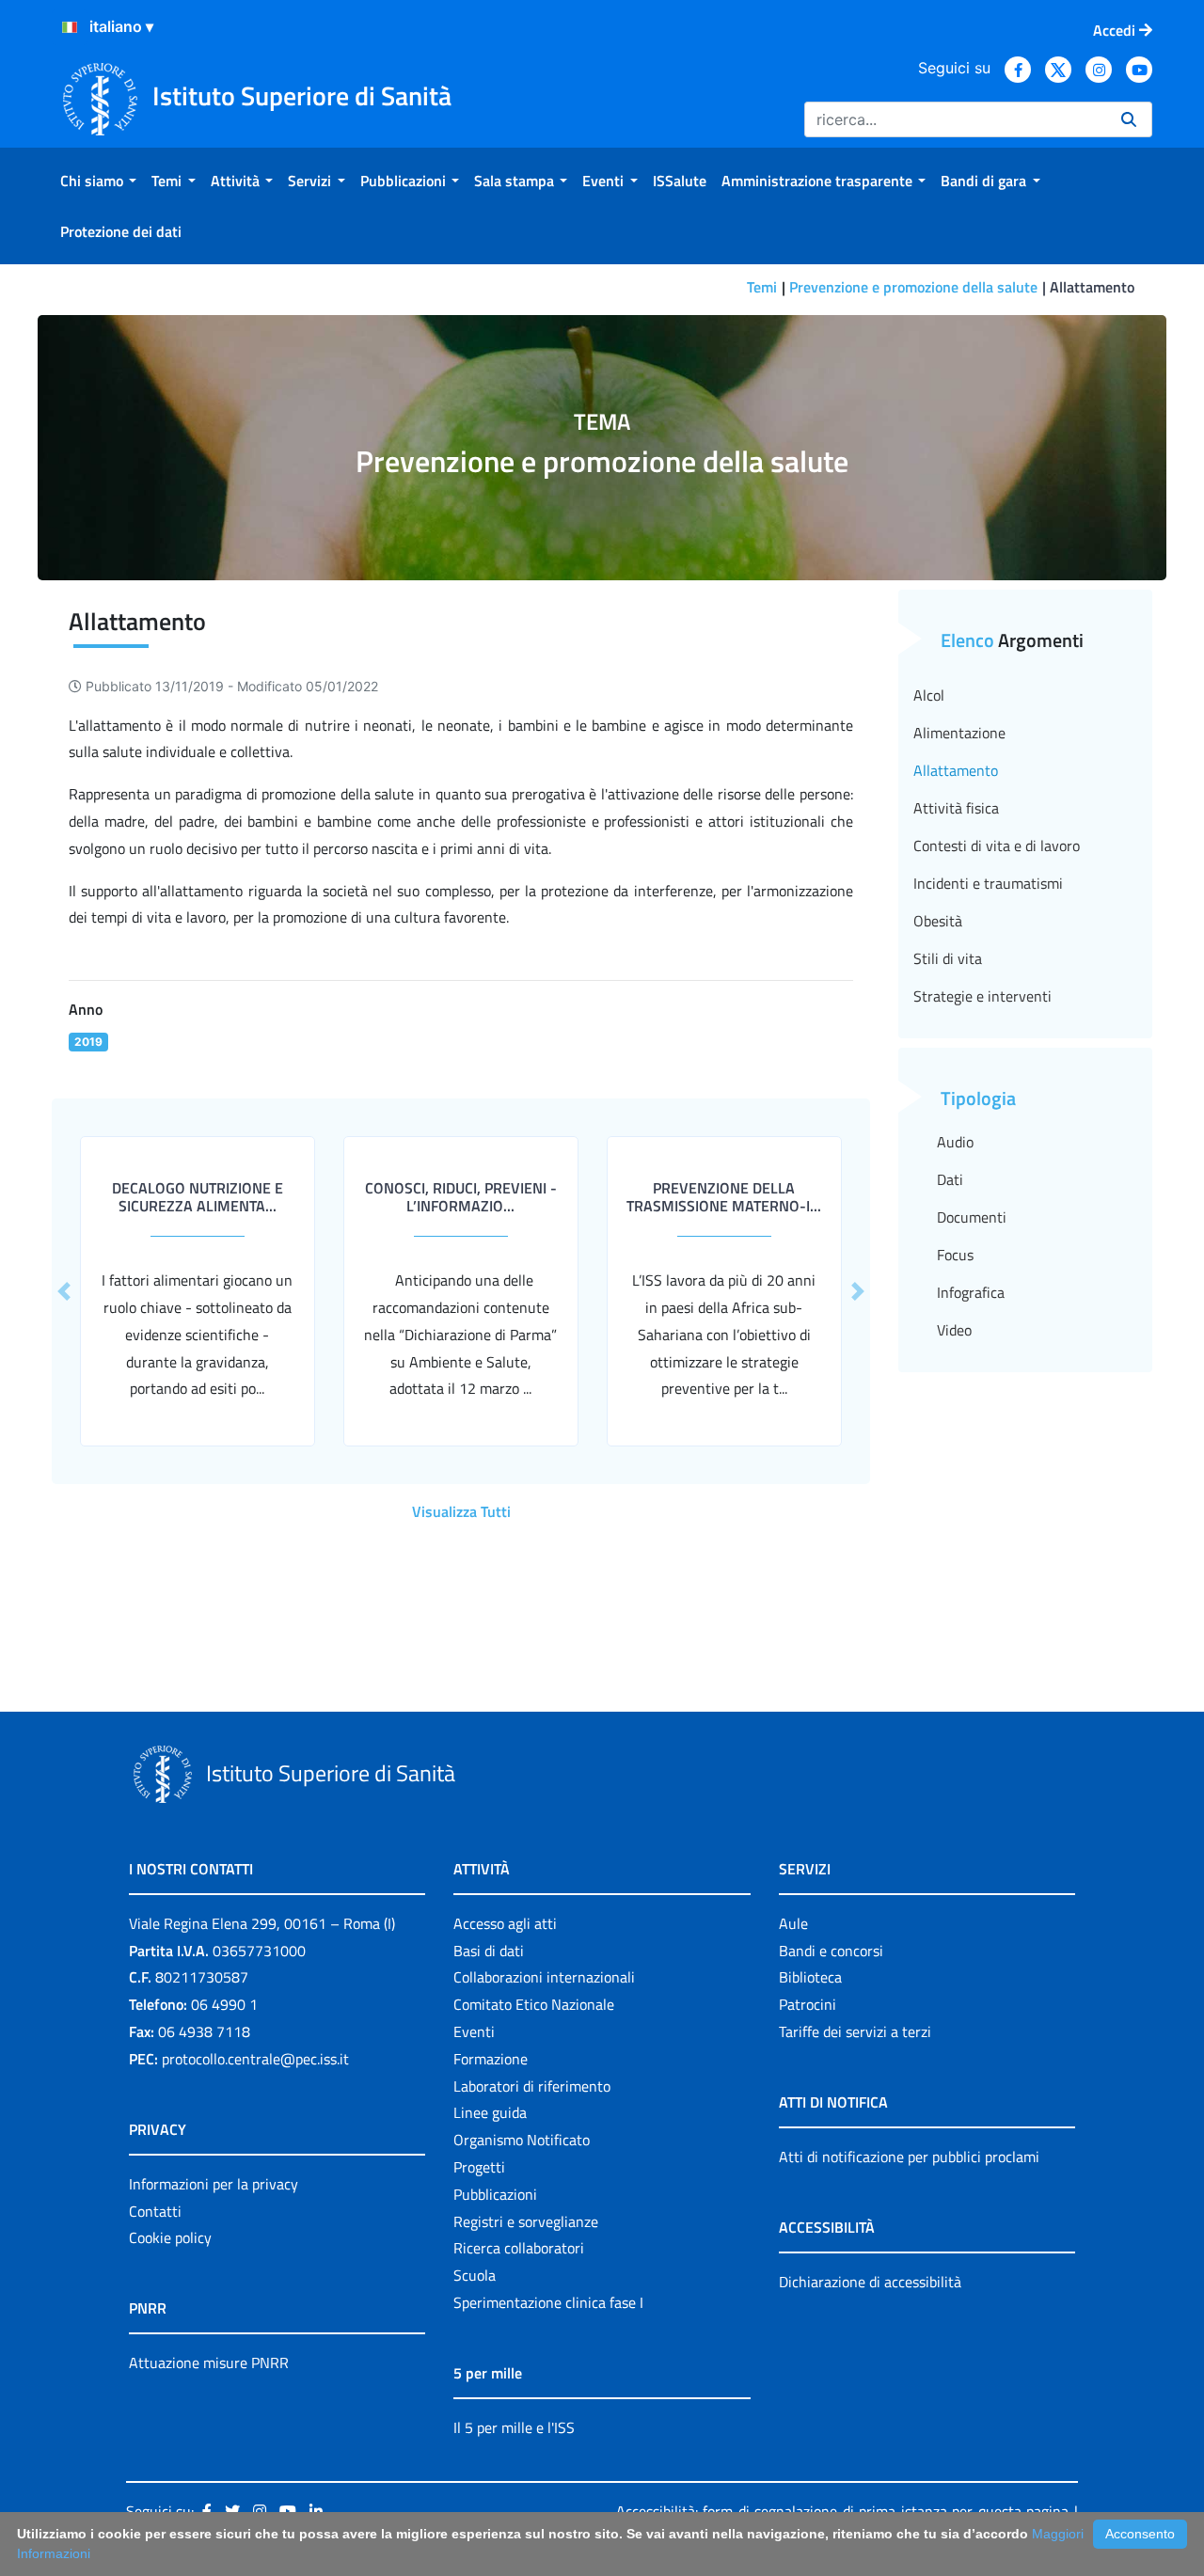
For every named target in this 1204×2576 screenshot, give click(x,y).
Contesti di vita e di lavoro (997, 845)
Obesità (938, 921)
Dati (950, 1179)
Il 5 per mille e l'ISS (514, 2427)
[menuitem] (98, 181)
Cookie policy (170, 2237)
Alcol (929, 695)
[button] (64, 1291)
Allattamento (956, 770)
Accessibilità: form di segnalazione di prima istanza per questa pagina (842, 2511)
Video (954, 1330)
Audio (955, 1142)
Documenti (972, 1217)
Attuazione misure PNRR (209, 2363)
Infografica (971, 1292)
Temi (762, 287)
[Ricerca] (1129, 119)
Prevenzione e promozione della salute (913, 287)
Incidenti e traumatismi (988, 883)
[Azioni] (70, 27)
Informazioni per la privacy (214, 2184)
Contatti (155, 2211)
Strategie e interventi (982, 996)
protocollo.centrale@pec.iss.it (255, 2059)
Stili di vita (948, 958)
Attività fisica (956, 808)
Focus (955, 1255)
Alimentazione (959, 733)
